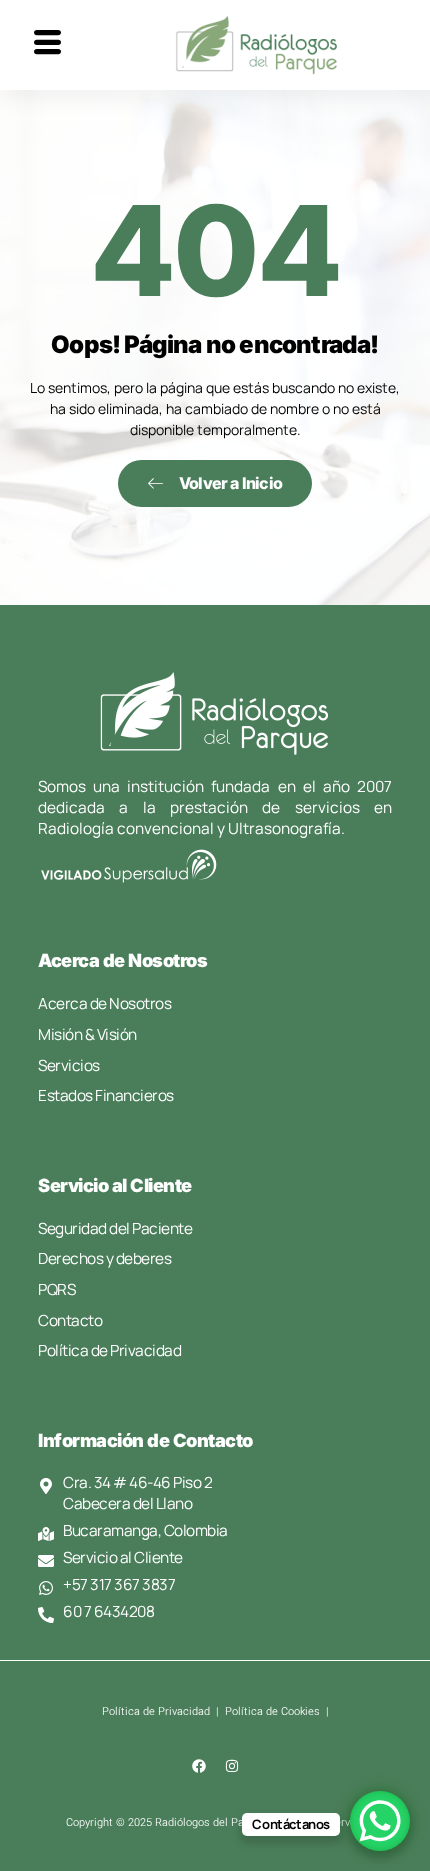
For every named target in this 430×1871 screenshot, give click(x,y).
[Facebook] (199, 1766)
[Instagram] (232, 1766)
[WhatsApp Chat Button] (380, 1821)
